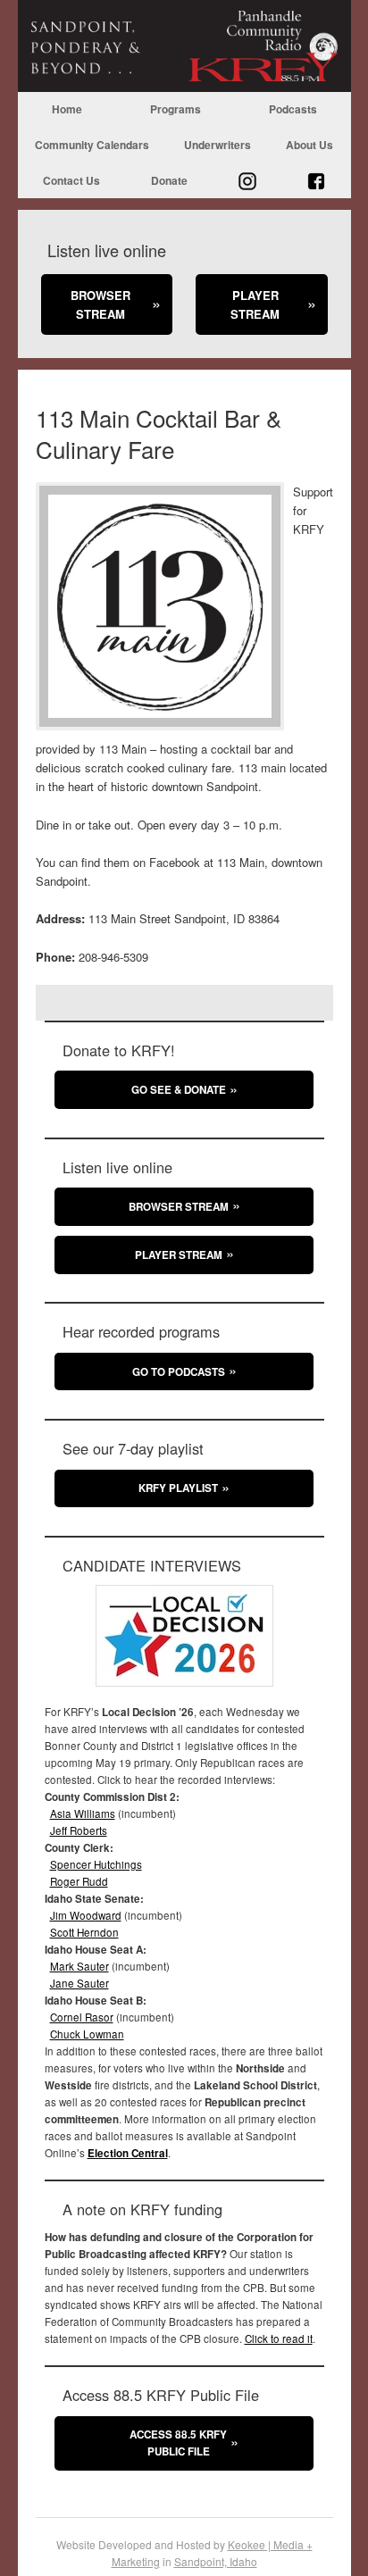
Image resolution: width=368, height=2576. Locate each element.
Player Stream (255, 304)
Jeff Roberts (79, 1830)
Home (67, 109)
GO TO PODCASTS (179, 1372)
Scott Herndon (84, 1932)
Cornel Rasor (82, 2017)
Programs (176, 109)
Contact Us (71, 180)
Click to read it (279, 2338)
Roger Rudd (79, 1881)
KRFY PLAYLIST (178, 1488)
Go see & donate (179, 1090)
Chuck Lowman (87, 2034)
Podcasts (293, 109)
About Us (309, 145)
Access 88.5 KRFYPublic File (178, 2443)
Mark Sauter (79, 1966)
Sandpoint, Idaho (216, 2561)
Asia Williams (83, 1813)
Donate (169, 180)
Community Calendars (92, 145)
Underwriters (217, 145)
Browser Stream (100, 304)
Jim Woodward (86, 1915)
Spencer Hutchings (96, 1864)
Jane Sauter (79, 1983)
